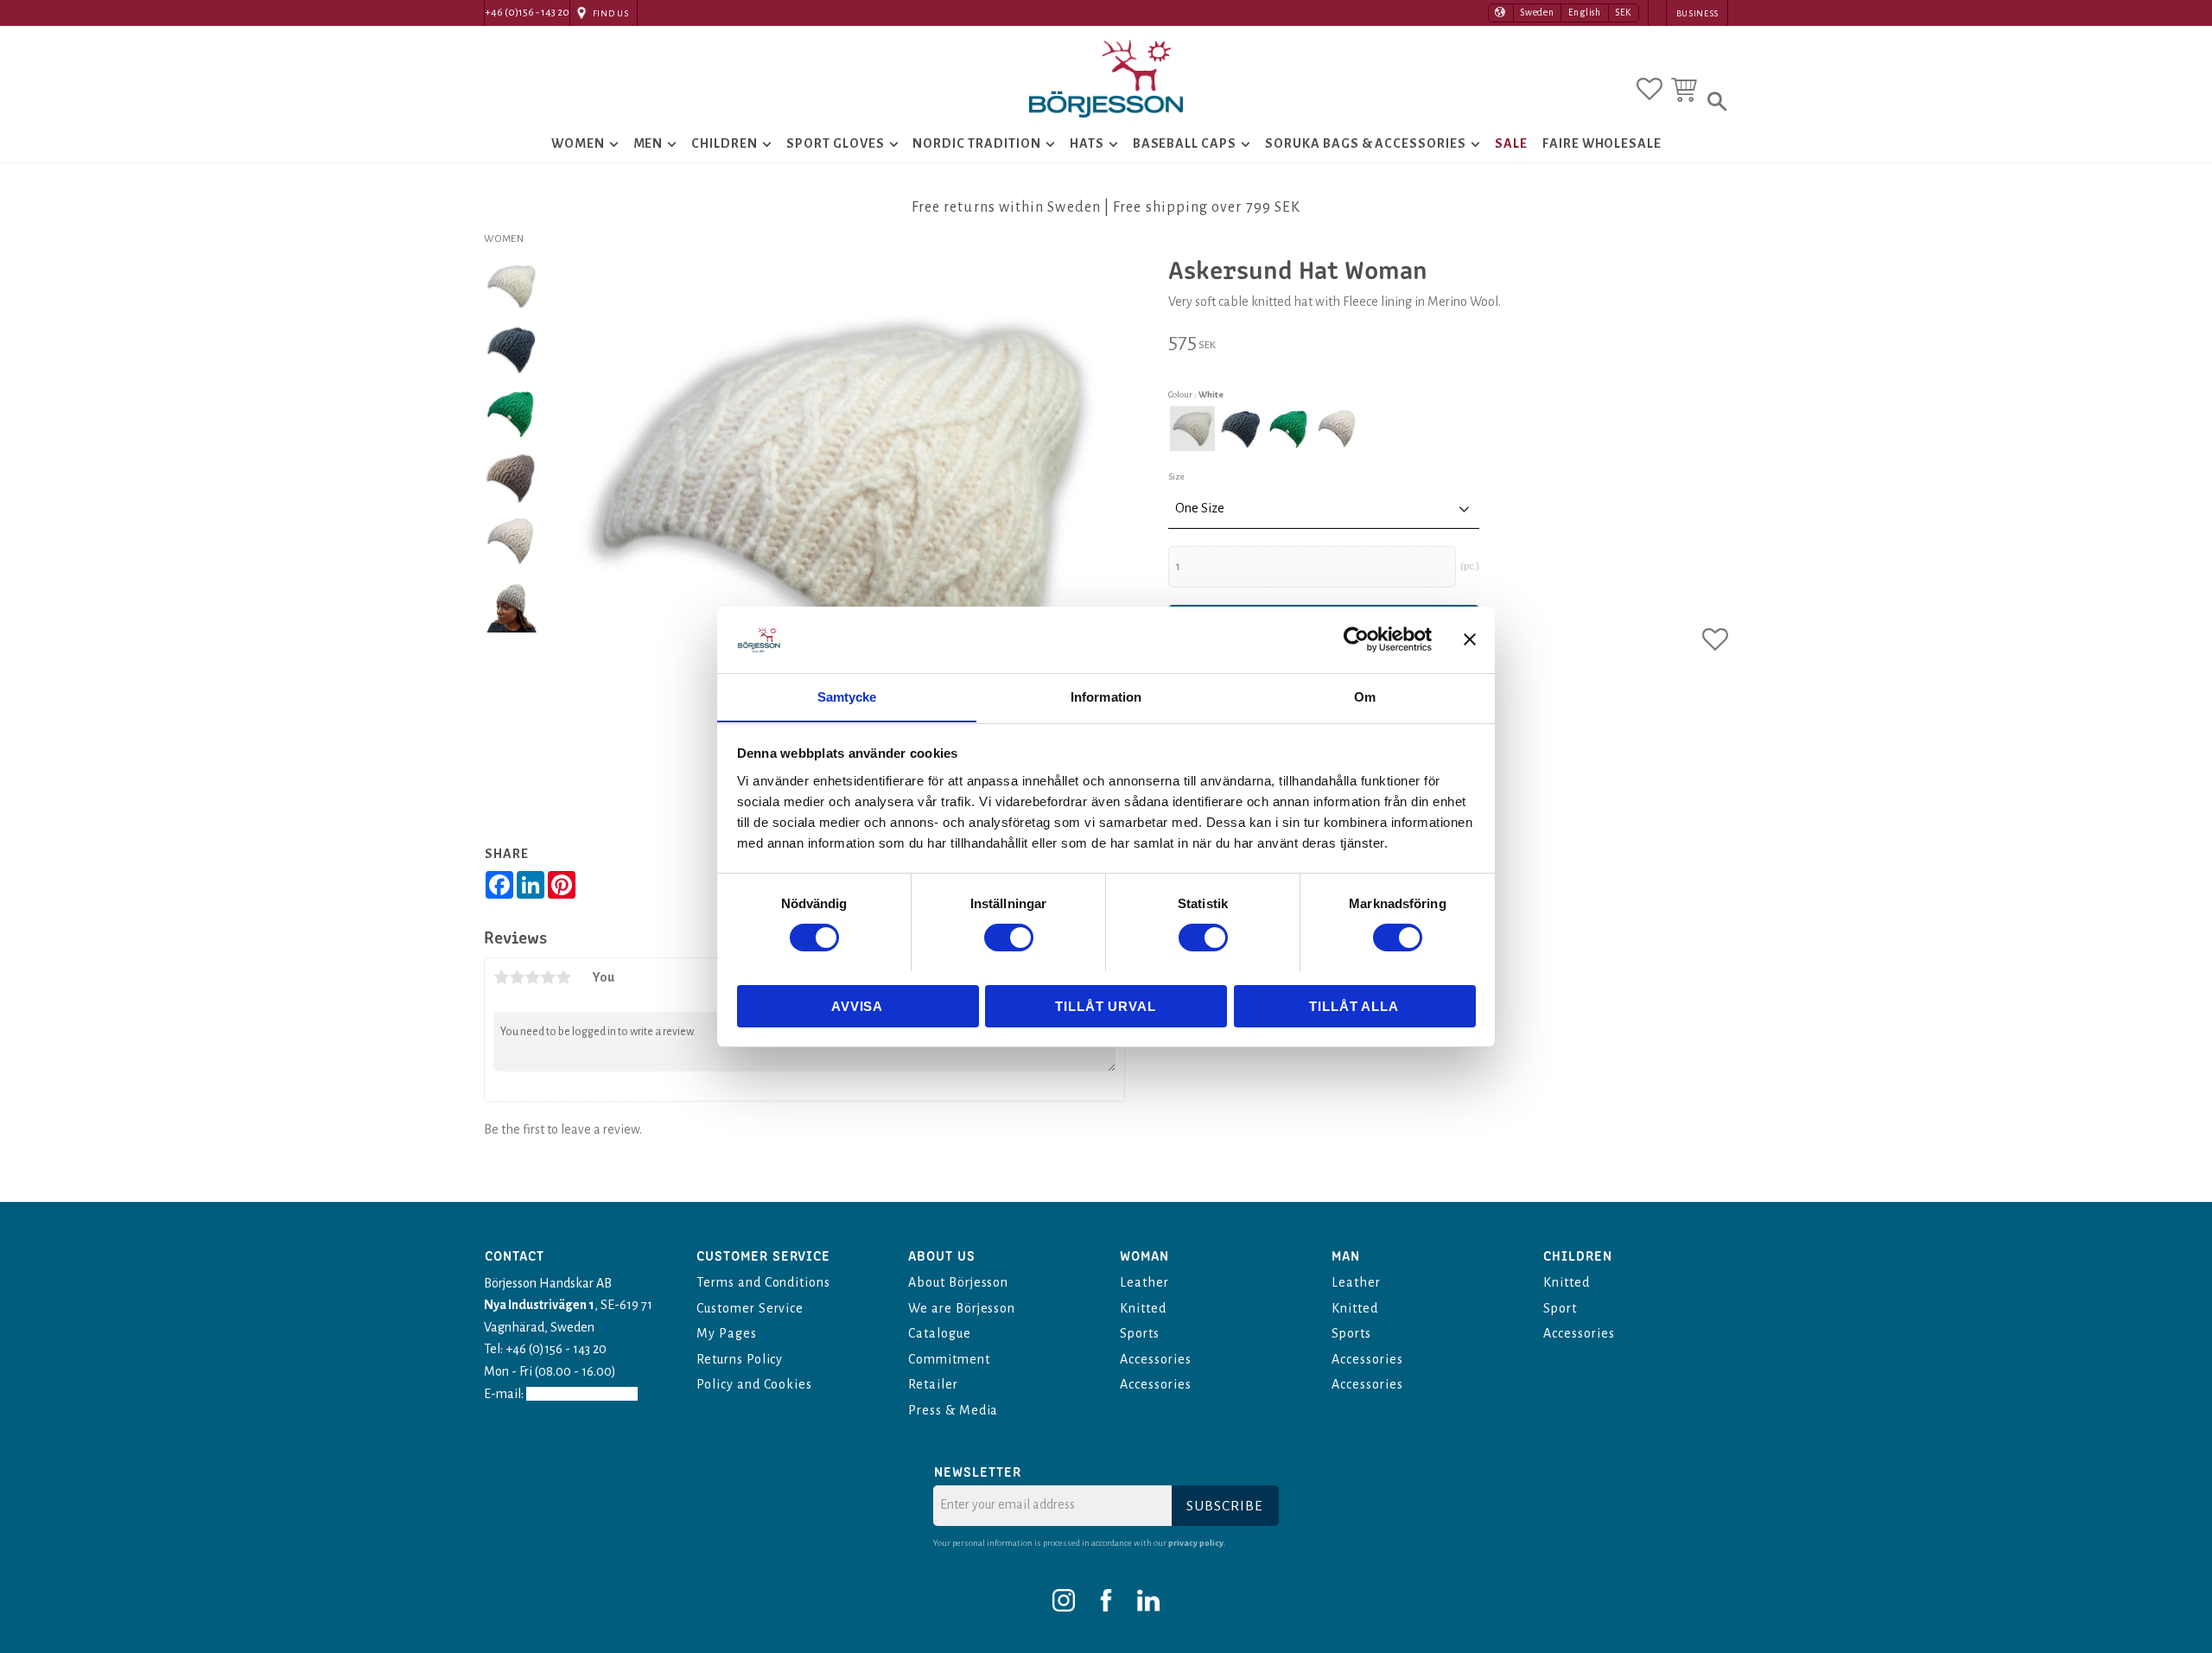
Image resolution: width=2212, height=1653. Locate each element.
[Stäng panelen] (1470, 639)
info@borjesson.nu (582, 1394)
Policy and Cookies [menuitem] (754, 1384)
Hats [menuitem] (1087, 143)
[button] (1649, 89)
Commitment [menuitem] (949, 1359)
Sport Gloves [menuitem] (836, 143)
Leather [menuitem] (1144, 1282)
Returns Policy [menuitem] (740, 1359)
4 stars (548, 977)
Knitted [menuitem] (1143, 1308)
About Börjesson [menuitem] (958, 1282)
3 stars (532, 977)
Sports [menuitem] (1140, 1333)
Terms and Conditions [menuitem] (763, 1282)
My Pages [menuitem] (727, 1333)
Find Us (611, 13)
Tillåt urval (1106, 1005)
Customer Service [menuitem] (750, 1308)
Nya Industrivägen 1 (539, 1305)
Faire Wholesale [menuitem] (1602, 143)
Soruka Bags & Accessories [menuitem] (1366, 143)
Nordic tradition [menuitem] (976, 143)
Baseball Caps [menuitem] (1185, 143)
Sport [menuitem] (1560, 1308)
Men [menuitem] (648, 143)
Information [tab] (1106, 696)
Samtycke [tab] (847, 696)
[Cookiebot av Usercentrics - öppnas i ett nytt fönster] (1356, 639)
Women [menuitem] (578, 143)
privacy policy (1196, 1543)
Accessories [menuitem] (1156, 1359)
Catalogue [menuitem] (940, 1333)
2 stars (517, 977)
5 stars (563, 977)
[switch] (1009, 938)
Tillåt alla (1354, 1005)
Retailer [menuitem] (933, 1384)
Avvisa (857, 1005)
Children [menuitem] (725, 143)
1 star (501, 977)
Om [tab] (1365, 696)
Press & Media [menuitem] (953, 1410)
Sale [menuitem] (1511, 143)
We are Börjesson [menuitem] (962, 1308)
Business (1697, 13)
